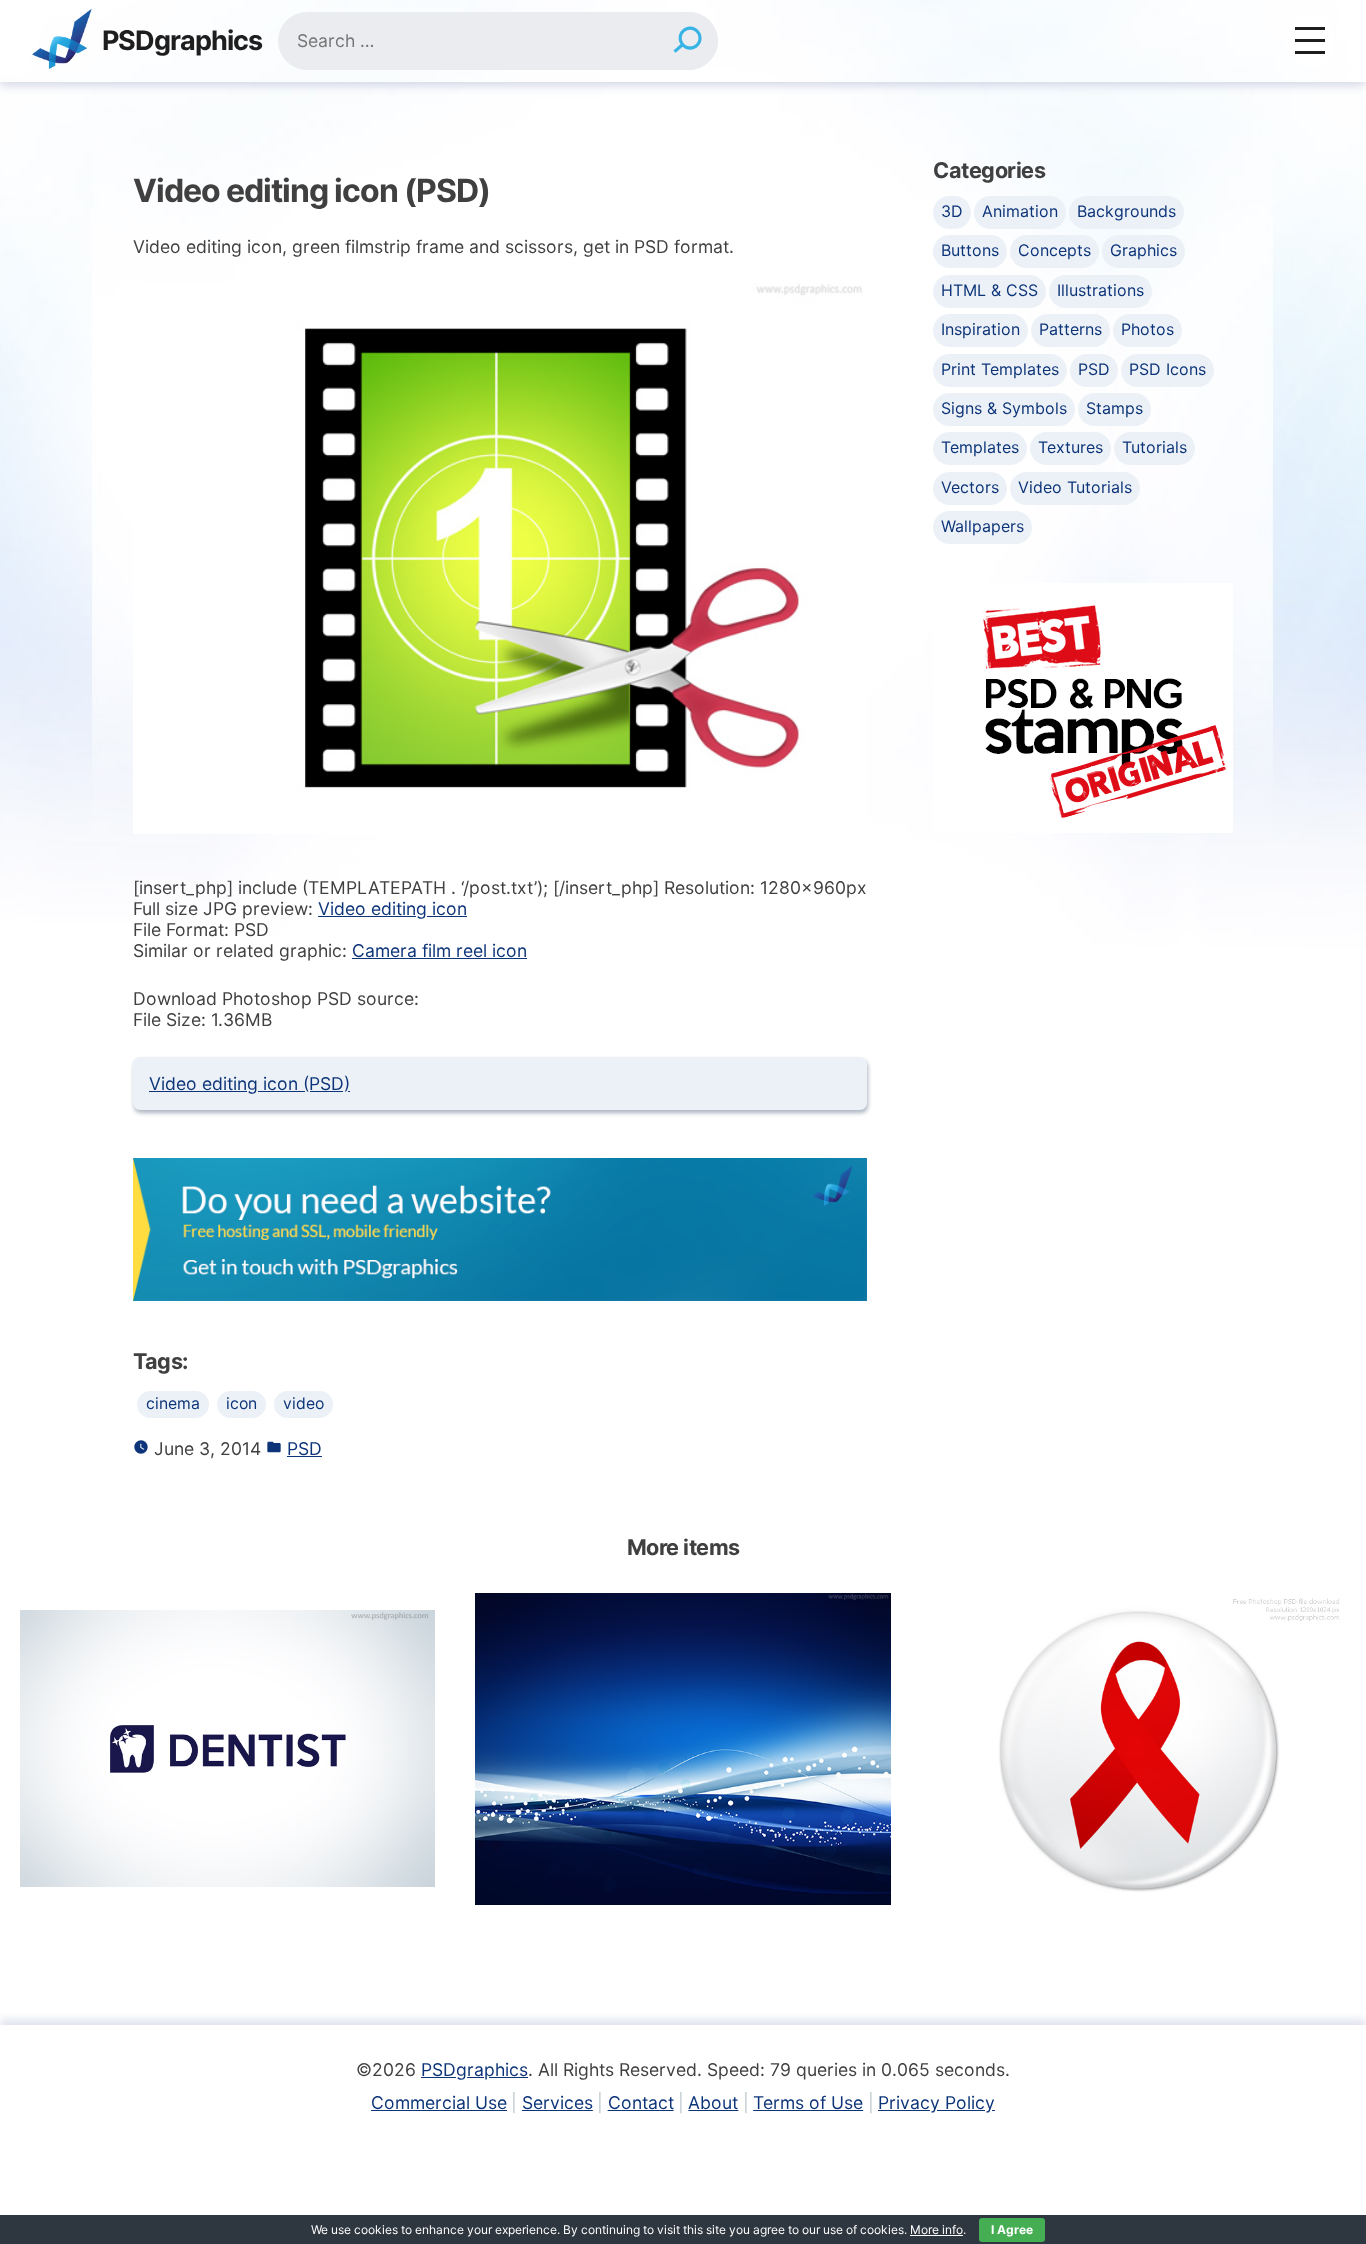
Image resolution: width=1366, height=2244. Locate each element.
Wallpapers (982, 526)
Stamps (1114, 408)
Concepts (1054, 250)
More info (936, 2229)
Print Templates (1000, 369)
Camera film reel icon (439, 950)
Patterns (1070, 329)
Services (557, 2102)
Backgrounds (1126, 211)
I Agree (1012, 2229)
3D (952, 211)
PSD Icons (1167, 369)
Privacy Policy (936, 2102)
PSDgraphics (182, 41)
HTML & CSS (989, 290)
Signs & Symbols (1004, 408)
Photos (1147, 329)
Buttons (970, 250)
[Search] (687, 41)
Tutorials (1154, 447)
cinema (173, 1403)
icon (241, 1403)
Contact (641, 2102)
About (713, 2102)
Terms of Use (808, 2102)
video (303, 1403)
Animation (1020, 211)
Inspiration (980, 329)
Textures (1070, 447)
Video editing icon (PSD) (249, 1083)
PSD (304, 1448)
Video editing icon (392, 908)
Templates (980, 447)
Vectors (970, 487)
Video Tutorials (1075, 487)
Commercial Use (439, 2102)
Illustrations (1100, 290)
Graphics (1143, 250)
